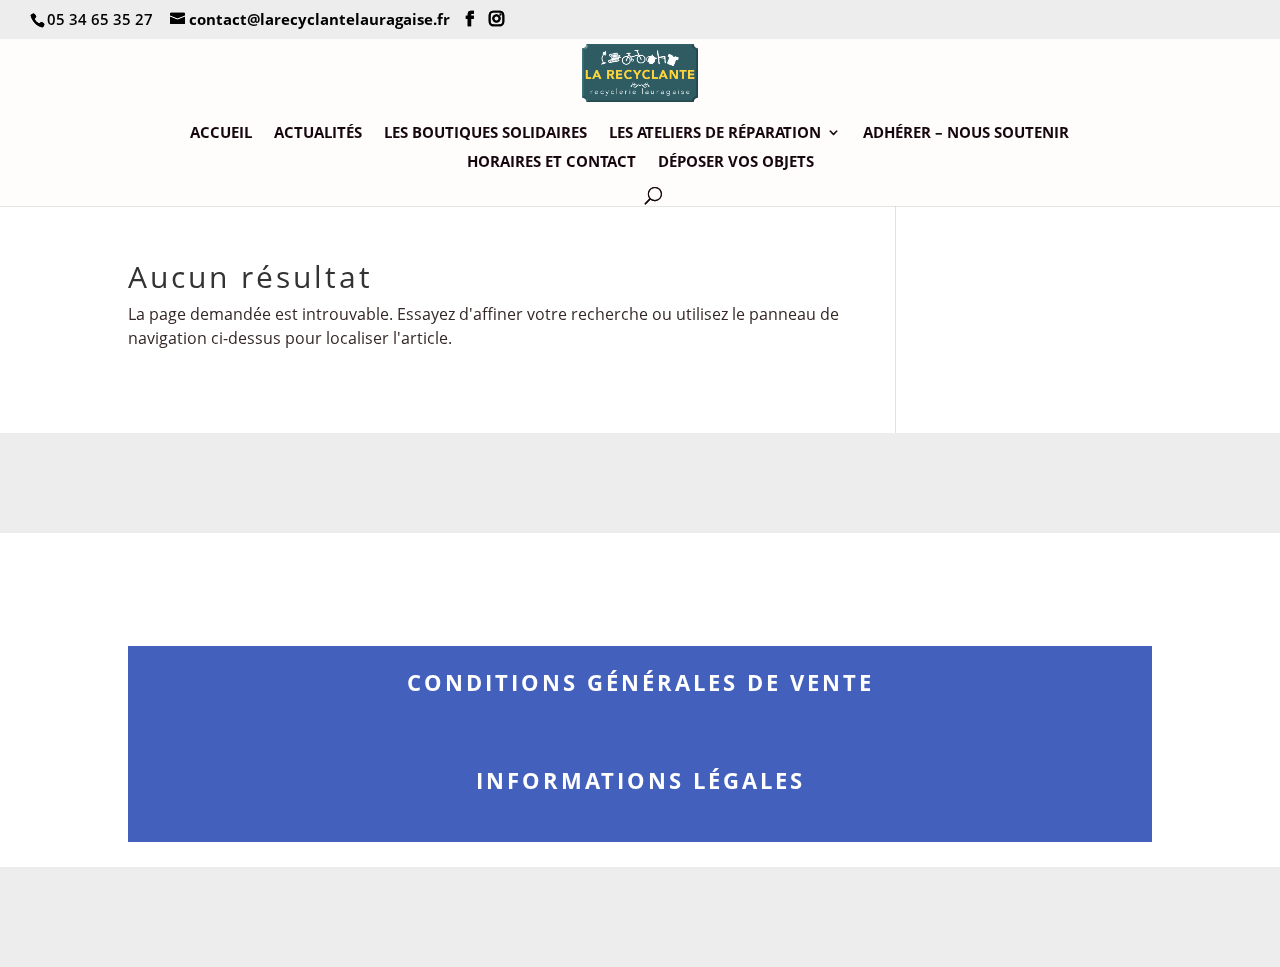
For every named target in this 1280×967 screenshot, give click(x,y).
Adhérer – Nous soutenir (966, 133)
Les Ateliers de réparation (715, 133)
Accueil (221, 133)
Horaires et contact (551, 162)
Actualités (318, 133)
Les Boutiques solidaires (485, 133)
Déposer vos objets (736, 162)
